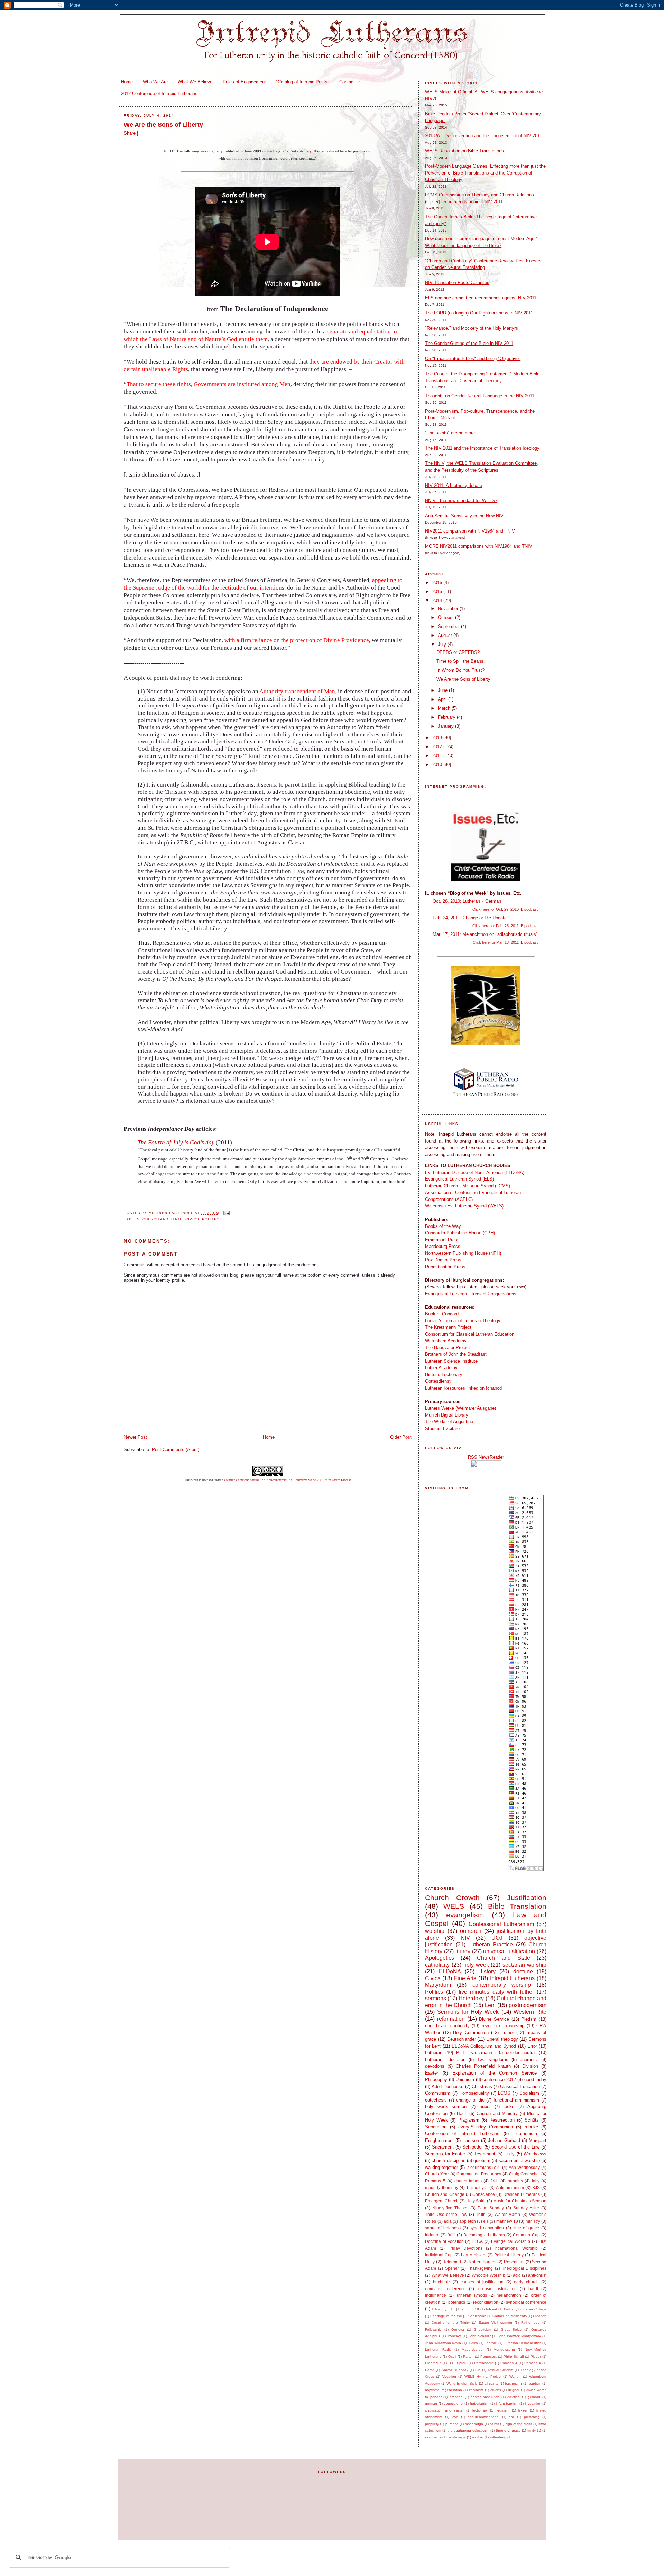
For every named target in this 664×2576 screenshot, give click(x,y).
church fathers (468, 2181)
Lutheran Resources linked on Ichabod (463, 1388)
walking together (441, 2167)
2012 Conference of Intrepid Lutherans (159, 93)
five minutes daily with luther (496, 1992)
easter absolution (485, 2397)
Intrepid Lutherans (513, 1978)
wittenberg (498, 2437)
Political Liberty (509, 2255)
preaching (532, 2417)
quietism (482, 2160)
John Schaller (480, 2336)
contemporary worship (502, 1985)
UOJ (497, 1938)
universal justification (509, 1951)
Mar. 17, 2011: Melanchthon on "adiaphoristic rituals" (485, 934)
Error (532, 2046)
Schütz (532, 2120)
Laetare (491, 2343)
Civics (192, 1219)
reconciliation (486, 2302)
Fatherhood (531, 2323)
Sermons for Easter (445, 2154)
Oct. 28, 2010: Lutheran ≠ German (467, 901)
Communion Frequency (479, 2174)
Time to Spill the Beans (460, 661)
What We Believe (195, 82)
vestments (433, 2437)
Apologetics (440, 1958)
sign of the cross (519, 2424)
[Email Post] (226, 1213)
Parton (468, 2356)
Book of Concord (442, 1314)
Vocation (449, 2376)
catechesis (436, 2100)
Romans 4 (533, 2363)
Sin (478, 2370)
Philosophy (436, 2080)
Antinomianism (510, 2187)
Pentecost (488, 2356)
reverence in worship (503, 2026)
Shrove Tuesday (455, 2370)
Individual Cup (439, 2255)
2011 (438, 756)
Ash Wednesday (524, 2167)
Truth (481, 2214)
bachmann (513, 2383)
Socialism (529, 2093)
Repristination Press (445, 1267)
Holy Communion (471, 2033)
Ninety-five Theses (450, 2208)
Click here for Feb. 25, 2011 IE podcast (505, 926)
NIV (465, 1938)
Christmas (482, 2086)
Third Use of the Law (446, 2214)
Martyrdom (438, 1985)
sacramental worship (519, 2160)
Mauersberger (473, 2349)
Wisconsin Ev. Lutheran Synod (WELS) (464, 1206)
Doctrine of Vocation (444, 2241)
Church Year (437, 2174)
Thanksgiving (480, 2268)
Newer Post (135, 1437)
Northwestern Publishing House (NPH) (463, 1253)
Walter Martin (507, 2214)
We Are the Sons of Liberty (163, 125)
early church (526, 2282)
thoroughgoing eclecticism (468, 2430)
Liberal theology (502, 2039)
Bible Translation (517, 1906)
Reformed (452, 2262)
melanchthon (509, 2295)
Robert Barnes (482, 2262)
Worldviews (535, 2154)
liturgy (463, 1951)
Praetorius (433, 2363)
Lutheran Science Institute (451, 1361)
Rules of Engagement (244, 82)
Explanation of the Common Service (495, 2073)
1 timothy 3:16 (443, 2309)
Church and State (162, 1219)
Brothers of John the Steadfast (456, 1354)
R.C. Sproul (458, 2363)
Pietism (529, 2019)
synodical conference (526, 2302)
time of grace (526, 2228)
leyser (523, 2410)
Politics (211, 1219)
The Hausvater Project (448, 1348)
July (443, 644)
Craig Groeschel (525, 2174)
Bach (462, 2113)
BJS (536, 2187)
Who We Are (155, 82)
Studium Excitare (442, 1428)
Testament (485, 2154)
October (446, 617)
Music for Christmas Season (520, 2201)
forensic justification (497, 2289)
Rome (430, 2370)
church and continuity (447, 2026)
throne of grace (508, 2430)
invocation (533, 2403)
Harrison (471, 2140)
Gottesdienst (438, 1381)
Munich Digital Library (447, 1415)
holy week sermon (446, 2107)
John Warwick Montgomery (519, 2336)
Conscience (484, 2194)
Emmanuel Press (442, 1240)
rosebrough (474, 2424)
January (446, 726)
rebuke (531, 2127)
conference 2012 (499, 2080)
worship (435, 1931)
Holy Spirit (476, 2201)
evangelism (465, 1915)
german (431, 2403)
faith (495, 2181)
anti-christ (537, 2275)
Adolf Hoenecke (448, 2086)
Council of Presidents (509, 2316)
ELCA (477, 2241)
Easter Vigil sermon (495, 2323)
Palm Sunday (491, 2208)
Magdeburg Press (443, 1246)
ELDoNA (450, 1971)
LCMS (504, 2093)
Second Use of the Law (515, 2147)
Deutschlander (462, 2039)
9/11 (451, 2235)
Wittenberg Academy (446, 1341)
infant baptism (507, 2403)
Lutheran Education (445, 2060)
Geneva (458, 2329)
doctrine (523, 1971)
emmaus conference (445, 2289)
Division (530, 2066)
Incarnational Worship (516, 2248)
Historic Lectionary (444, 1375)
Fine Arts (465, 1978)
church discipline (448, 2160)
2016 (438, 582)
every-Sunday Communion (486, 2127)
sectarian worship (524, 1965)
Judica (473, 2343)
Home (127, 82)
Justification (527, 1897)
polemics (457, 2302)
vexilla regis (457, 2437)
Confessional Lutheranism (501, 1924)
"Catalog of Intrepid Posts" (303, 82)
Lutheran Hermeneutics (522, 2343)
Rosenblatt (514, 2262)
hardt (533, 2289)
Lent (490, 2005)
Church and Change (445, 2194)
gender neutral (521, 2053)
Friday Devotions (465, 2248)
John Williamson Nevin (443, 2343)
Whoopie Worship (488, 2275)
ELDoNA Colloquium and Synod (484, 2046)
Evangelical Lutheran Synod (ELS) (459, 1179)
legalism (503, 2410)
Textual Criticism (500, 2370)
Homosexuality (474, 2093)
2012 (438, 747)
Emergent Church (442, 2201)
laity (536, 2181)
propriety (432, 2424)
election (514, 2397)
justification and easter (444, 2410)
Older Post (401, 1437)
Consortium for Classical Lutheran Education (470, 1334)
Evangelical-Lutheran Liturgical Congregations (471, 1294)
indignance (436, 2295)
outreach (471, 1931)
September (449, 626)
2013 (438, 738)
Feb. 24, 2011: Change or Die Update (470, 918)
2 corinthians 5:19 (484, 2167)
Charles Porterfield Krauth (483, 2066)
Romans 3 (509, 2363)
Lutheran (434, 2053)
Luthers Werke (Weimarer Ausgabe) (460, 1408)
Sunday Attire (526, 2208)
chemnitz (529, 2060)
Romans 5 (435, 2181)
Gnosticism (482, 2329)
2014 (438, 600)
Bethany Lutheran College (525, 2309)
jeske (509, 2107)
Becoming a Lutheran (484, 2235)
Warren (515, 2376)
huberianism (480, 2403)
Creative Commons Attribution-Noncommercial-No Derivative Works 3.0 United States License (288, 1480)
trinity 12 (534, 2430)
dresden (456, 2397)
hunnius (515, 2181)
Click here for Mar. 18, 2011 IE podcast (505, 942)
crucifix (496, 2390)
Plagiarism (469, 2120)
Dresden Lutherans (522, 2194)
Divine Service (494, 2019)
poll (511, 2417)
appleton (468, 2221)
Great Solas (511, 2329)
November (449, 608)
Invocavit (454, 2336)
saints (494, 2424)
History (487, 1971)
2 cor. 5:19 (470, 2309)
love (455, 2417)
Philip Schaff (514, 2356)
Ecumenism (525, 2133)
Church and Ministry (497, 2113)
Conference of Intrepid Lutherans (462, 2133)
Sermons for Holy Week (468, 2012)
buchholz (442, 2282)
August (446, 635)
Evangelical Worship (511, 2241)
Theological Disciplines (524, 2268)
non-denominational (483, 2417)
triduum (432, 2235)
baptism (535, 2383)
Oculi (452, 2356)
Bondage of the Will (446, 2316)
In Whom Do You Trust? (460, 670)
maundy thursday (441, 2187)
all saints (492, 2383)
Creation (540, 2316)
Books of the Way (443, 1226)
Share (130, 133)
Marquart (538, 2140)
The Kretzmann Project (448, 1327)
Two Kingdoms (493, 2060)
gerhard (534, 2397)
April (443, 699)
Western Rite (530, 2012)
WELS (454, 1906)
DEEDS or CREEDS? (458, 652)
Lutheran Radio (438, 2349)
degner (514, 2390)
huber (485, 2107)
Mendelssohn (504, 2349)
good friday (535, 2080)
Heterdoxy (471, 1998)
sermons (436, 1998)
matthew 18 (507, 2221)
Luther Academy (441, 1368)
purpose (452, 2424)
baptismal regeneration (444, 2390)
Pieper (536, 2356)
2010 (438, 765)
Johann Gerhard (504, 2140)
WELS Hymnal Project (483, 2376)
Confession (477, 2316)
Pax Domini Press (443, 1260)
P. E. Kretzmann (474, 2053)
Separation (436, 2127)
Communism (438, 2093)
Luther (508, 2033)
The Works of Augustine (449, 1422)
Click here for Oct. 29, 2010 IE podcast (505, 909)
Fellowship (433, 2329)
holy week (476, 1965)
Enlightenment (439, 2140)
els (486, 2221)
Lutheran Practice (491, 1944)
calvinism (476, 2390)
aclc (517, 2275)
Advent (491, 2309)
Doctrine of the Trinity (451, 2323)
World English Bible (462, 2383)
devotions (435, 2066)
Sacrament (443, 2147)
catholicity (437, 1965)
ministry (533, 2221)
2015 (438, 591)
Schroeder (473, 2147)
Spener (452, 2268)
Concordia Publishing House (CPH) (460, 1233)
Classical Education (520, 2086)
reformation (451, 2019)
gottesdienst (454, 2403)
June (443, 690)
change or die (470, 2100)
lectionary (480, 2410)
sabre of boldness (443, 2228)
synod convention (487, 2228)
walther (478, 2437)
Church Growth (452, 1897)
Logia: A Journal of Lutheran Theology (463, 1321)
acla (448, 2221)
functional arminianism (516, 2100)
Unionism (465, 2080)
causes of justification (482, 2282)
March (445, 708)
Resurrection (502, 2120)
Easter (432, 2073)
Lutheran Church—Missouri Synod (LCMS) (468, 1186)
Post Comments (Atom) (176, 1450)
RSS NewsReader (486, 1457)
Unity (509, 2154)
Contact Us (351, 82)
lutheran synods (471, 2295)
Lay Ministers (474, 2255)
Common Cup (526, 2235)
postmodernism (528, 2005)
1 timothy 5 (477, 2187)
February (447, 717)
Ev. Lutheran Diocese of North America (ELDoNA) (475, 1172)
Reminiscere (484, 2363)
